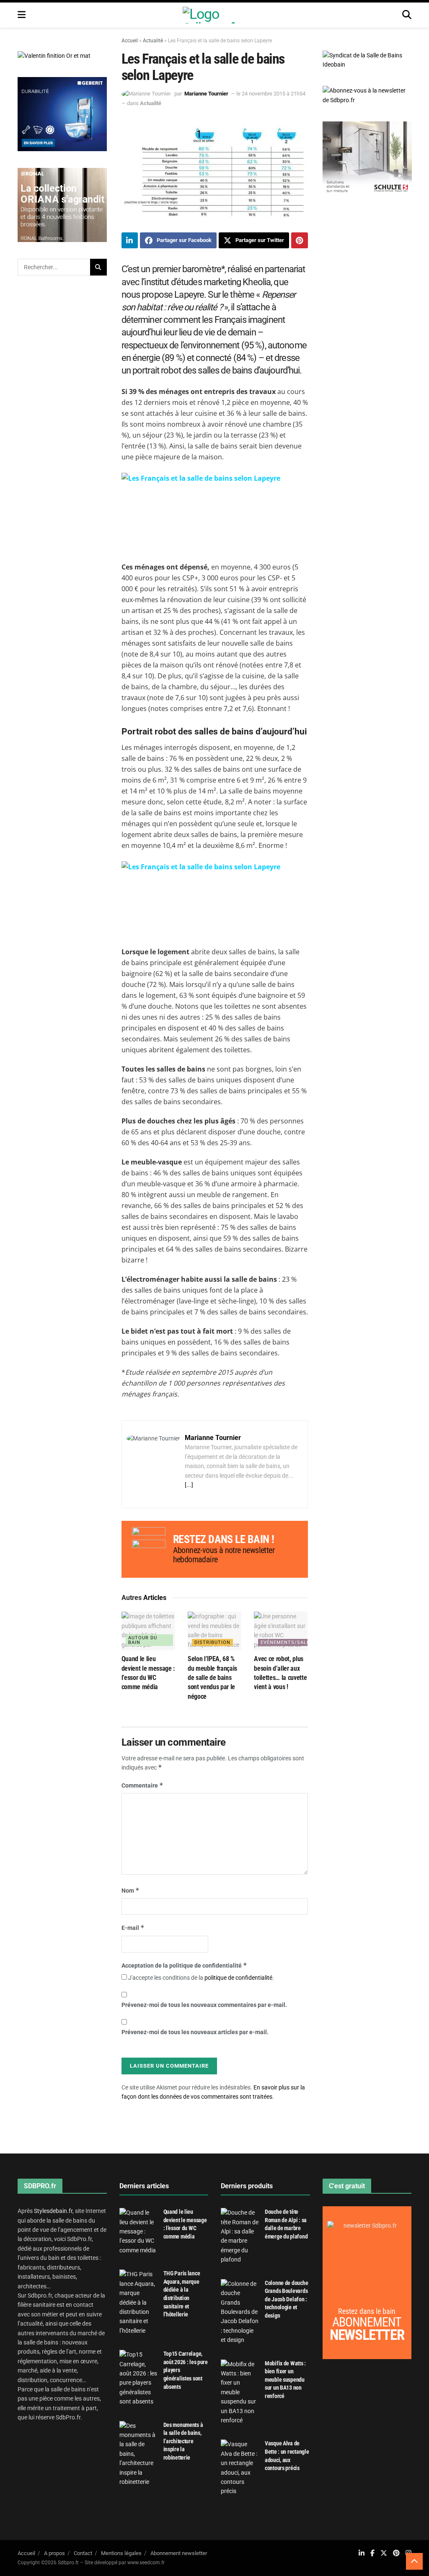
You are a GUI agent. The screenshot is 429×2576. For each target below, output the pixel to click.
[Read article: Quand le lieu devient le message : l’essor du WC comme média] (148, 1631)
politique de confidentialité (238, 1978)
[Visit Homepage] (214, 15)
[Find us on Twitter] (384, 2553)
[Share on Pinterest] (300, 240)
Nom (131, 1890)
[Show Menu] (22, 15)
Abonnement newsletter (179, 2553)
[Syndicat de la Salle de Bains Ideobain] (367, 59)
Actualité (153, 41)
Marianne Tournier (206, 94)
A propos (54, 2553)
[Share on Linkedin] (130, 240)
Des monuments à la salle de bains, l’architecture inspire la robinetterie (183, 2441)
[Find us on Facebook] (372, 2553)
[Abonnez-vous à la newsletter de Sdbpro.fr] (367, 95)
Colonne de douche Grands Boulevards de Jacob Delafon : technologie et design (286, 2299)
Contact (83, 2553)
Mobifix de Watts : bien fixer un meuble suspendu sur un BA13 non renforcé (285, 2380)
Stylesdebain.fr (53, 2211)
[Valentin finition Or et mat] (54, 55)
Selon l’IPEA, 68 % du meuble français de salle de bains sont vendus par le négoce (212, 1678)
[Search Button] (407, 15)
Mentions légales (121, 2553)
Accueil (130, 41)
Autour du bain (143, 1640)
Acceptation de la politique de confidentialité (184, 1965)
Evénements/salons (289, 1642)
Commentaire (142, 1785)
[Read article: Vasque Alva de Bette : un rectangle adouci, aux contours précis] (240, 2468)
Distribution (212, 1642)
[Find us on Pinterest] (396, 2553)
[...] (189, 1485)
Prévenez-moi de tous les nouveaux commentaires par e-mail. (204, 2005)
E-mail (133, 1928)
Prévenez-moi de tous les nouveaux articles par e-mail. (195, 2032)
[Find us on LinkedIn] (362, 2553)
